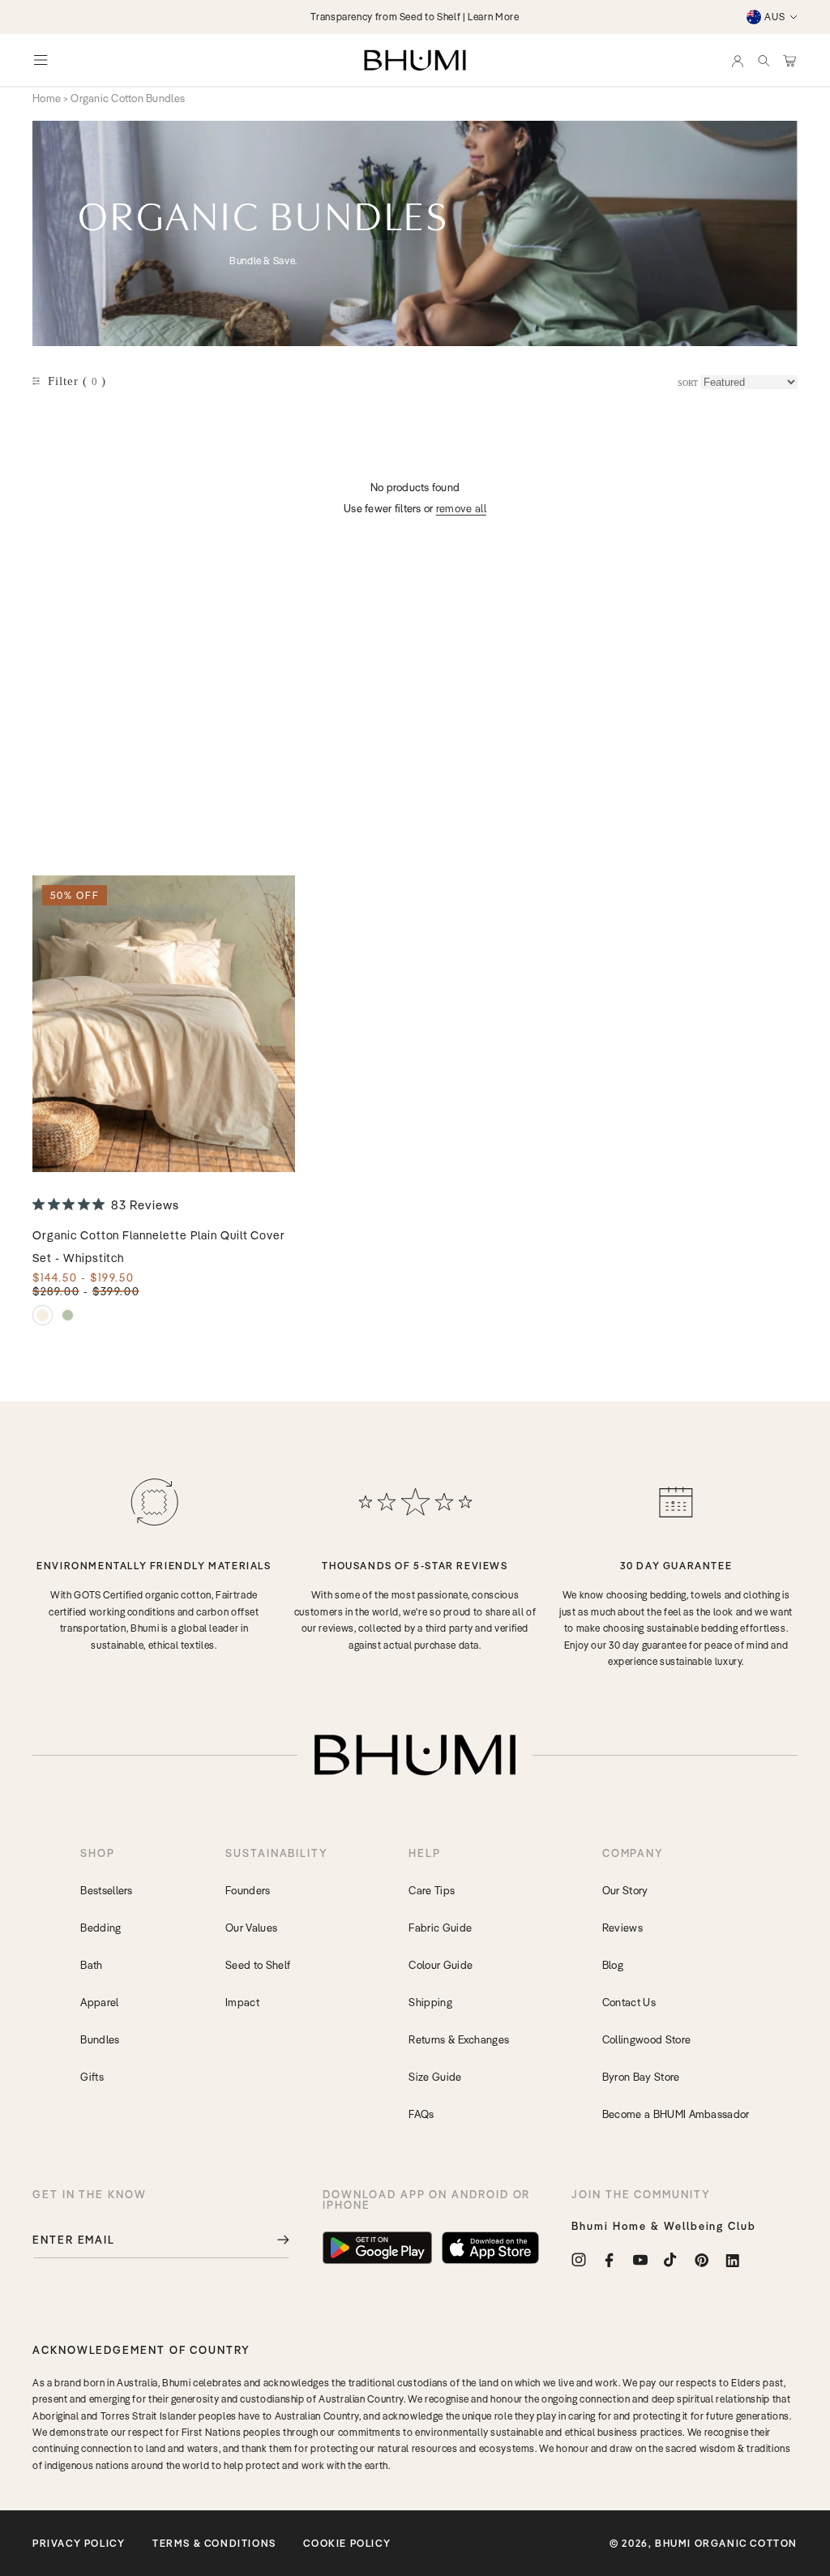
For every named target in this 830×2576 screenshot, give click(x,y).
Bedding (101, 1928)
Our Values (251, 1928)
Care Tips (432, 1890)
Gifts (92, 2077)
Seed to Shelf (258, 1965)
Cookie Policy (347, 2543)
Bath (91, 1965)
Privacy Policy (79, 2543)
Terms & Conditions (214, 2543)
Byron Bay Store (641, 2077)
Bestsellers (107, 1890)
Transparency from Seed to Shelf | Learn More (415, 17)
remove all (461, 508)
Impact (242, 2002)
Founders (248, 1890)
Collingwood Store (646, 2039)
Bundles (100, 2039)
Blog (613, 1965)
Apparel (99, 2002)
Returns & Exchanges (459, 2039)
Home (47, 98)
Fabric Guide (440, 1928)
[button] (764, 60)
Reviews (622, 1928)
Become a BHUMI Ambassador (676, 2114)
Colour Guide (441, 1965)
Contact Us (629, 2002)
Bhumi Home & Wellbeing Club (664, 2226)
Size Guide (435, 2077)
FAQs (421, 2114)
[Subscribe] (272, 2240)
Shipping (430, 2002)
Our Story (625, 1890)
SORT (688, 383)
